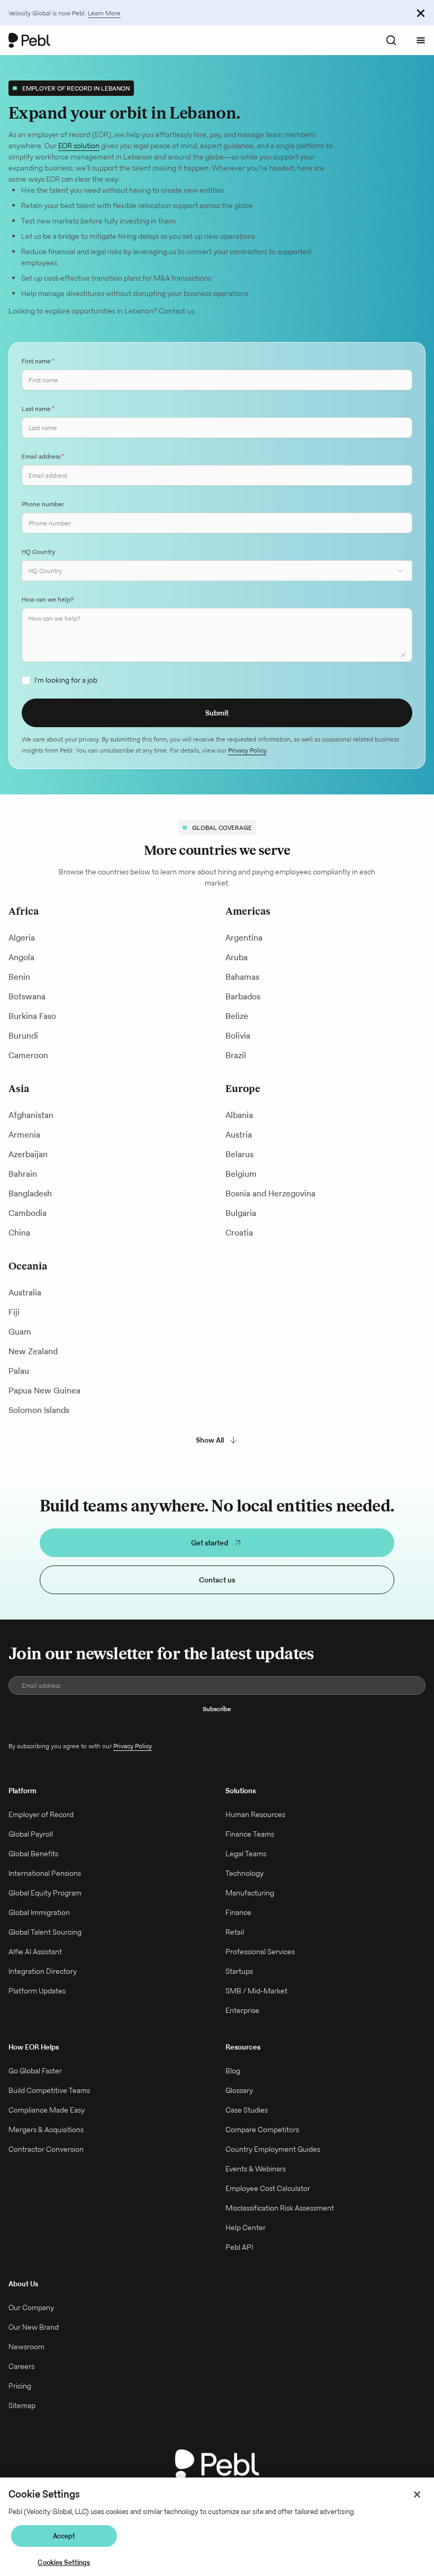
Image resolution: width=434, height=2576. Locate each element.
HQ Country (38, 552)
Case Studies (247, 2110)
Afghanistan (31, 1115)
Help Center (246, 2228)
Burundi (23, 1036)
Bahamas (242, 977)
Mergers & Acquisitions (46, 2130)
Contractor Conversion (46, 2149)
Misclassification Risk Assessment (280, 2208)
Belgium (241, 1174)
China (19, 1233)
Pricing (20, 2386)
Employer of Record (41, 1814)
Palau (19, 1371)
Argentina (244, 938)
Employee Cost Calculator (268, 2188)
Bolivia (238, 1036)
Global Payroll (31, 1834)
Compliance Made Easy (47, 2110)
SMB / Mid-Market (256, 1991)
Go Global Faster (35, 2071)
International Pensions (45, 1873)
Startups (239, 1971)
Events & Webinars (256, 2169)
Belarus (239, 1154)
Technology (245, 1873)
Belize (237, 1016)
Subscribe (217, 1709)
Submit (217, 713)
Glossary (239, 2090)
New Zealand (33, 1351)
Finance (238, 1912)
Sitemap (22, 2405)
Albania (239, 1115)
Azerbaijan (28, 1154)
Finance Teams (250, 1834)
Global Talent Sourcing (45, 1932)
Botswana (27, 996)
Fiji (14, 1312)
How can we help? (48, 599)
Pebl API (239, 2247)
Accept (64, 2536)
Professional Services (260, 1952)
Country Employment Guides (273, 2149)
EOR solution (79, 146)
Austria (239, 1135)
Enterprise (242, 2010)
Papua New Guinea (44, 1390)
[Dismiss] (421, 13)
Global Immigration (39, 1912)
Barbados (243, 996)
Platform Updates (37, 1991)
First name (38, 361)
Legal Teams (246, 1854)
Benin (19, 977)
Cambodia (28, 1213)
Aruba (237, 957)
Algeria (22, 938)
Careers (21, 2366)
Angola (21, 957)
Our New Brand (34, 2327)
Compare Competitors (262, 2130)
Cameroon (28, 1055)
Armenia (24, 1135)
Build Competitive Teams (49, 2090)
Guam (20, 1332)
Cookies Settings (64, 2562)
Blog (233, 2071)
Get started (210, 1543)
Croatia (239, 1233)
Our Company (31, 2307)
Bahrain (23, 1174)
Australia (25, 1293)
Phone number (43, 504)
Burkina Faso (32, 1016)
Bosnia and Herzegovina (270, 1193)
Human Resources (255, 1814)
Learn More (104, 13)
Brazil (236, 1055)
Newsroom (26, 2347)
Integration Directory (43, 1971)
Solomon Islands (39, 1410)
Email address (43, 456)
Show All (210, 1440)
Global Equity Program (45, 1893)
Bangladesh (30, 1193)
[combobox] (217, 571)
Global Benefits (33, 1854)
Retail (235, 1932)
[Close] (417, 2494)
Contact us (217, 1580)
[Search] (391, 40)
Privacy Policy (247, 750)
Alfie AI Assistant (35, 1952)
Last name (38, 409)
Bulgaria (241, 1213)
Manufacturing (250, 1893)
